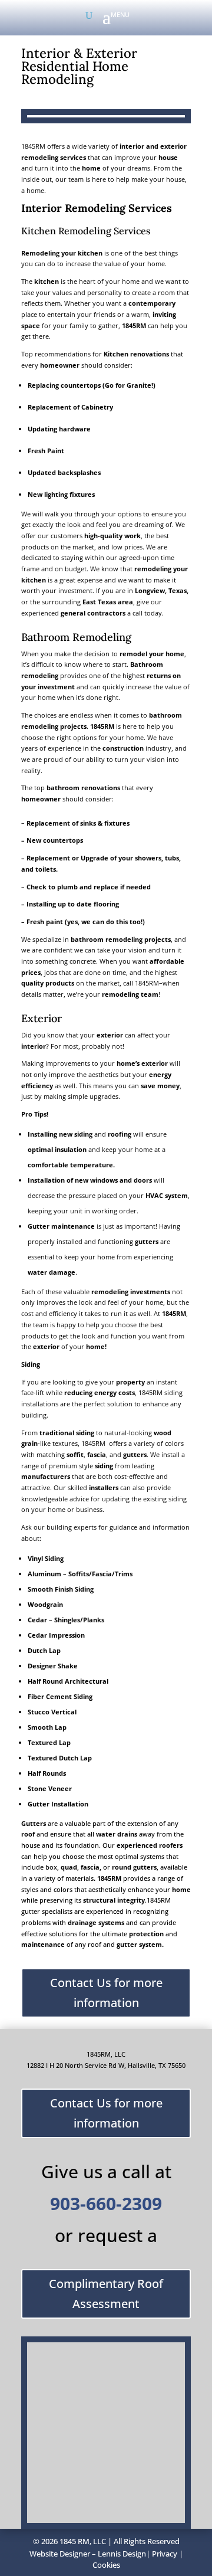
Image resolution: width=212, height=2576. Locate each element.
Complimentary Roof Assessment (106, 2294)
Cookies (106, 2565)
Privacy (165, 2554)
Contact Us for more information (106, 1993)
